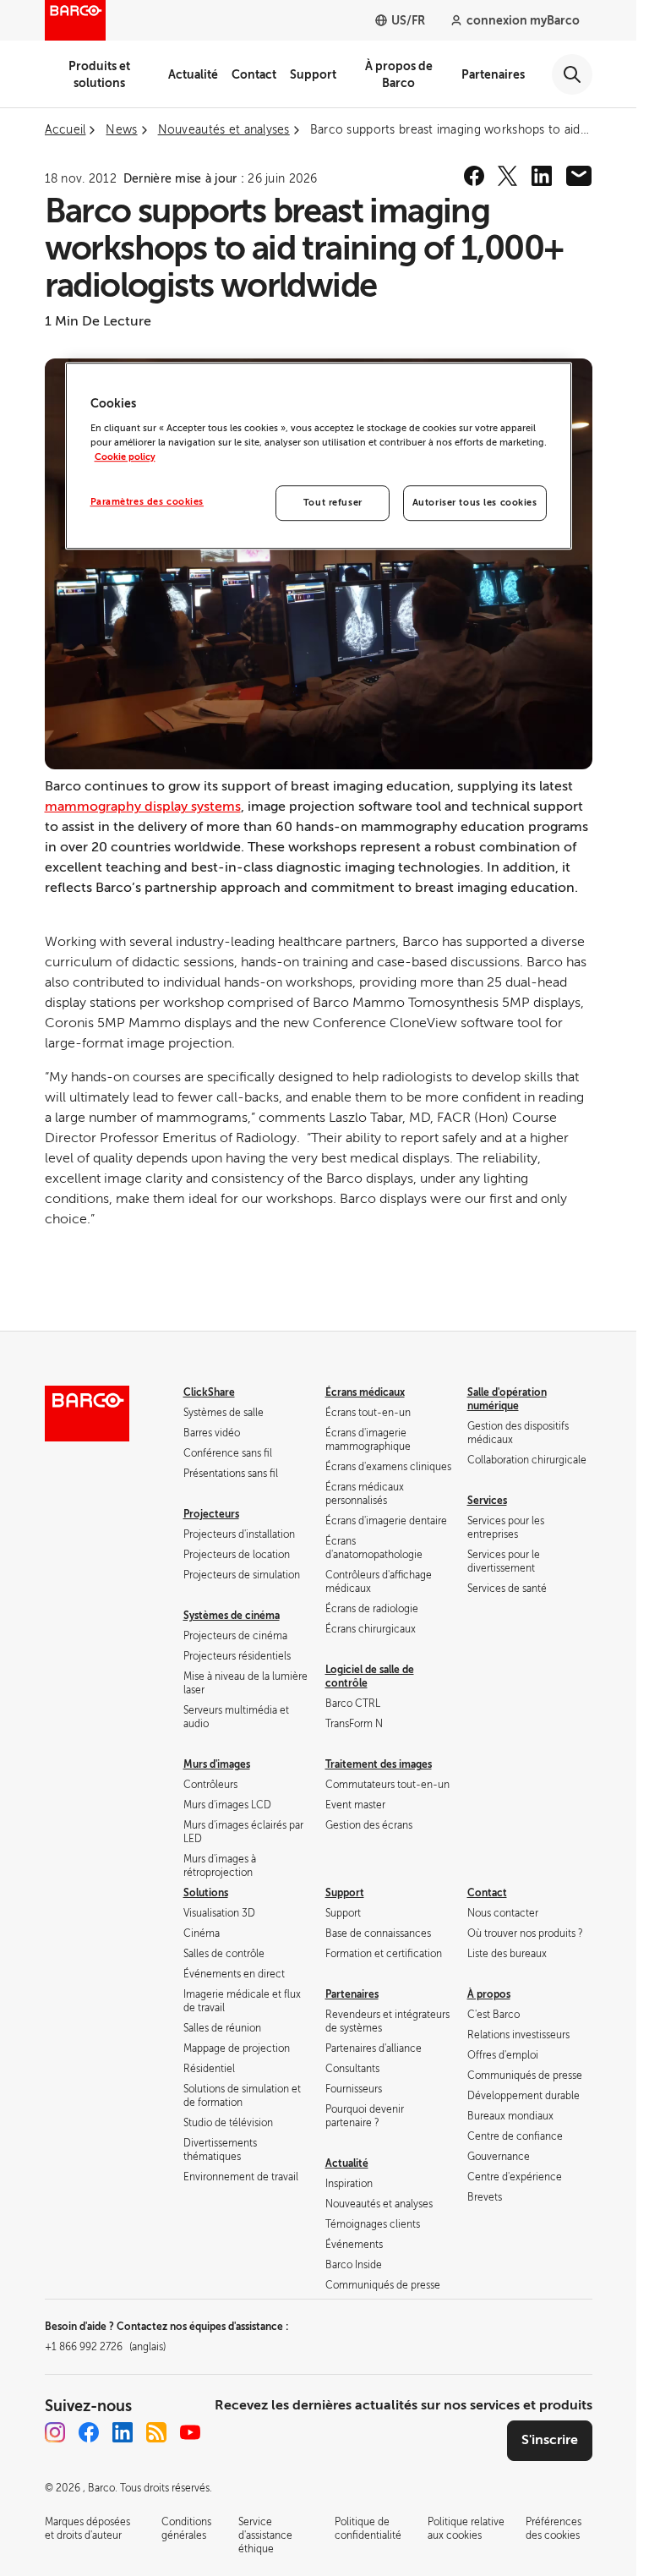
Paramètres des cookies (147, 502)
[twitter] (508, 176)
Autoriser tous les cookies (475, 503)
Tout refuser (333, 503)
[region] (319, 456)
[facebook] (474, 176)
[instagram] (55, 2432)
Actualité (193, 74)
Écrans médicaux (365, 1392)
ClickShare (209, 1392)
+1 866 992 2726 (105, 2347)
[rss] (156, 2432)
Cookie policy (125, 457)
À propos (489, 1994)
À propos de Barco (399, 74)
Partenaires (493, 74)
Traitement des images (379, 1764)
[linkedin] (542, 176)
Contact (254, 74)
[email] (579, 176)
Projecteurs (211, 1514)
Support (313, 74)
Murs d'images (217, 1764)
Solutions (206, 1893)
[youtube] (190, 2432)
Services (487, 1501)
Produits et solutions (99, 74)
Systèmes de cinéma (232, 1616)
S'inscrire (550, 2440)
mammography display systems (143, 807)
